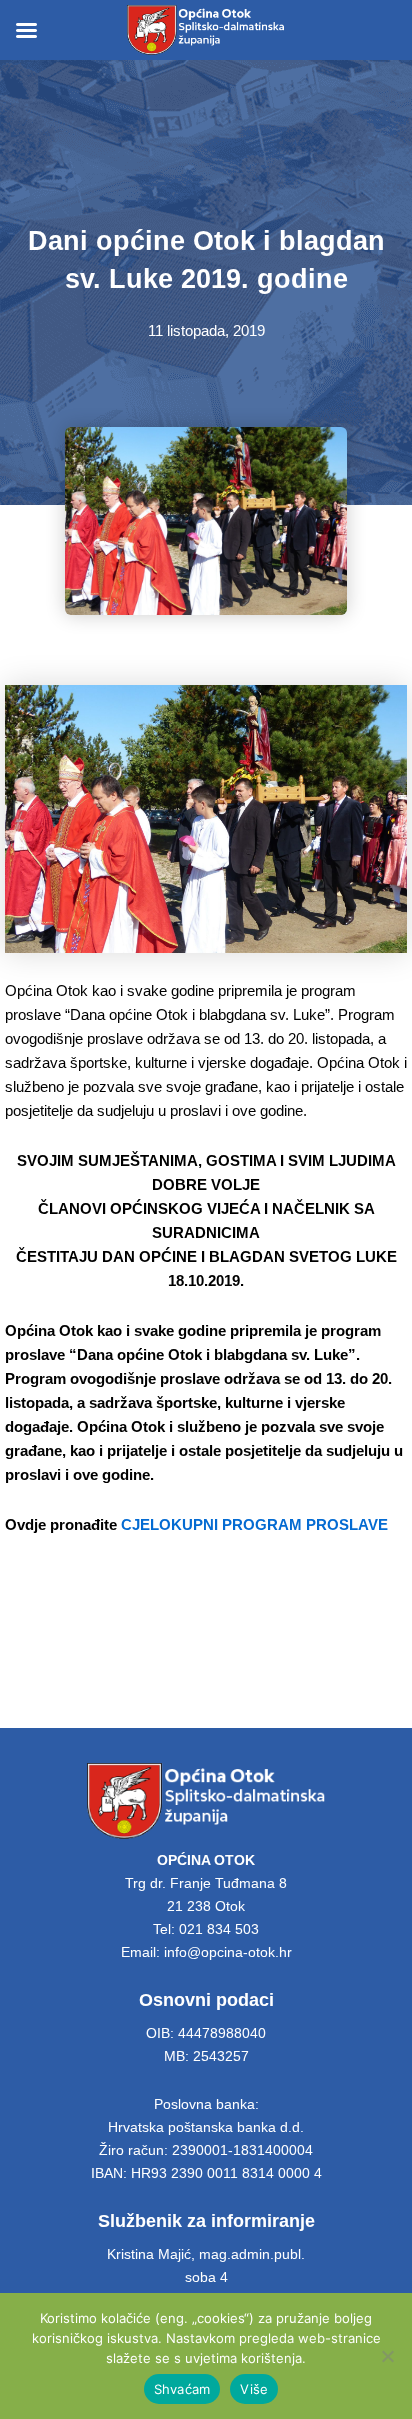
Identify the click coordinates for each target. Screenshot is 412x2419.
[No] (387, 2356)
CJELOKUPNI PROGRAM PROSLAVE (254, 1525)
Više (254, 2389)
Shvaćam (182, 2389)
